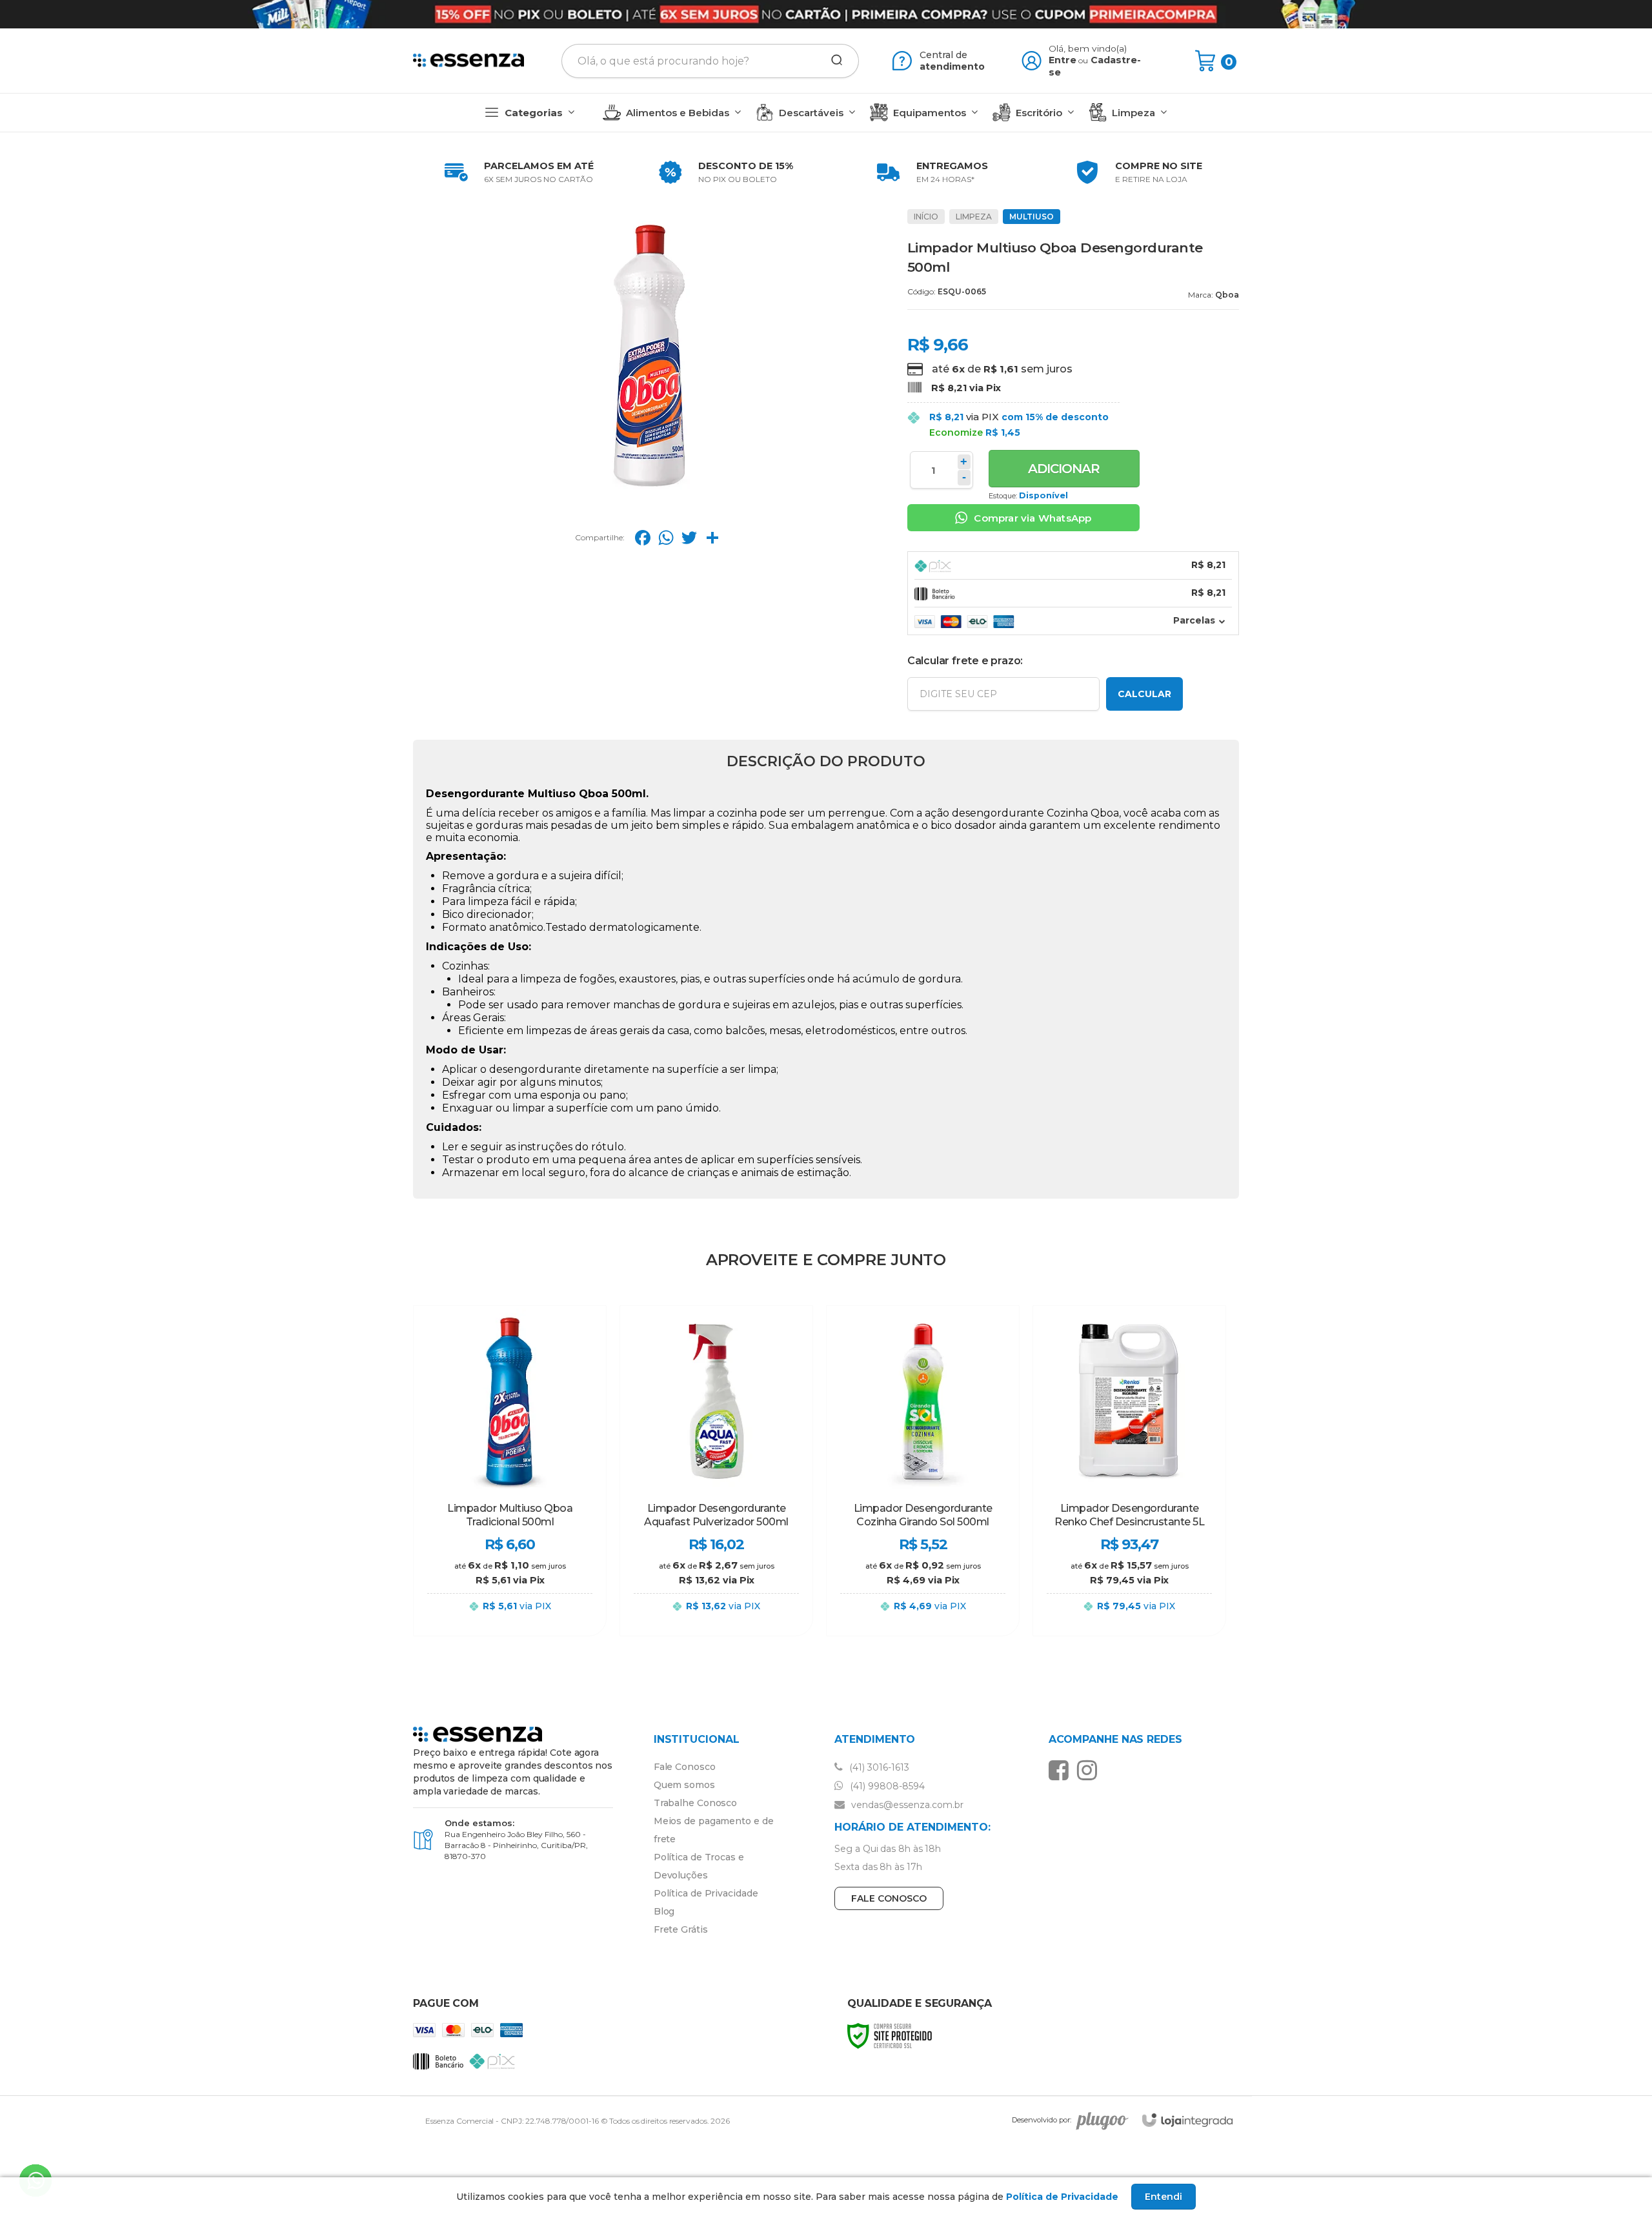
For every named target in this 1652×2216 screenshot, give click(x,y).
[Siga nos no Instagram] (1090, 1770)
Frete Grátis (681, 1929)
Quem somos (684, 1785)
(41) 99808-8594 (886, 1786)
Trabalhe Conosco (695, 1803)
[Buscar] (832, 61)
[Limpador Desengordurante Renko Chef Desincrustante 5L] (1129, 1471)
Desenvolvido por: (1042, 2120)
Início (926, 217)
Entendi (1163, 2197)
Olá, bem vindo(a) (1088, 48)
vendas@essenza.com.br (906, 1805)
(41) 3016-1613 (878, 1767)
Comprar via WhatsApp (1032, 518)
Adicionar (1064, 469)
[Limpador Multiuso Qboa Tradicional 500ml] (510, 1471)
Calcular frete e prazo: (965, 661)
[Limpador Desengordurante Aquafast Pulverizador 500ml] (716, 1471)
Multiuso (1032, 217)
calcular (1144, 694)
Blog (664, 1911)
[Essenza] (468, 61)
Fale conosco (889, 1898)
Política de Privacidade (706, 1893)
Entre (1063, 60)
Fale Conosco (685, 1767)
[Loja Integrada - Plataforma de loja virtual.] (1187, 2120)
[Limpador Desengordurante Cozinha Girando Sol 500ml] (923, 1471)
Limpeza (974, 217)
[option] (516, 172)
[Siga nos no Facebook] (1062, 1770)
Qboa (1227, 295)
